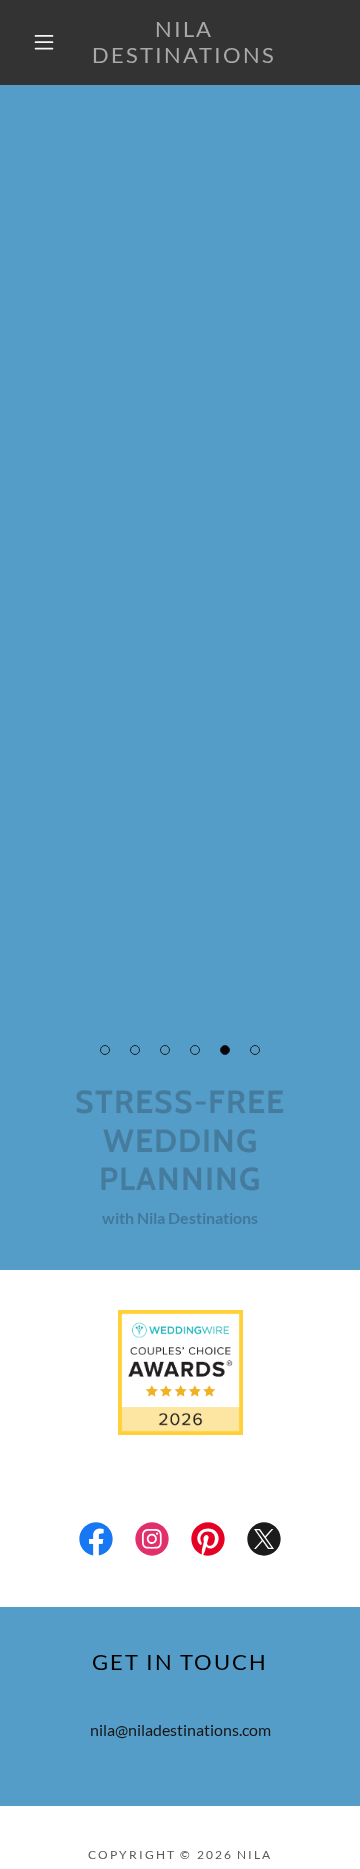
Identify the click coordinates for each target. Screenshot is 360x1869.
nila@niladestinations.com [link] (180, 1729)
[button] (44, 42)
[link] (184, 42)
